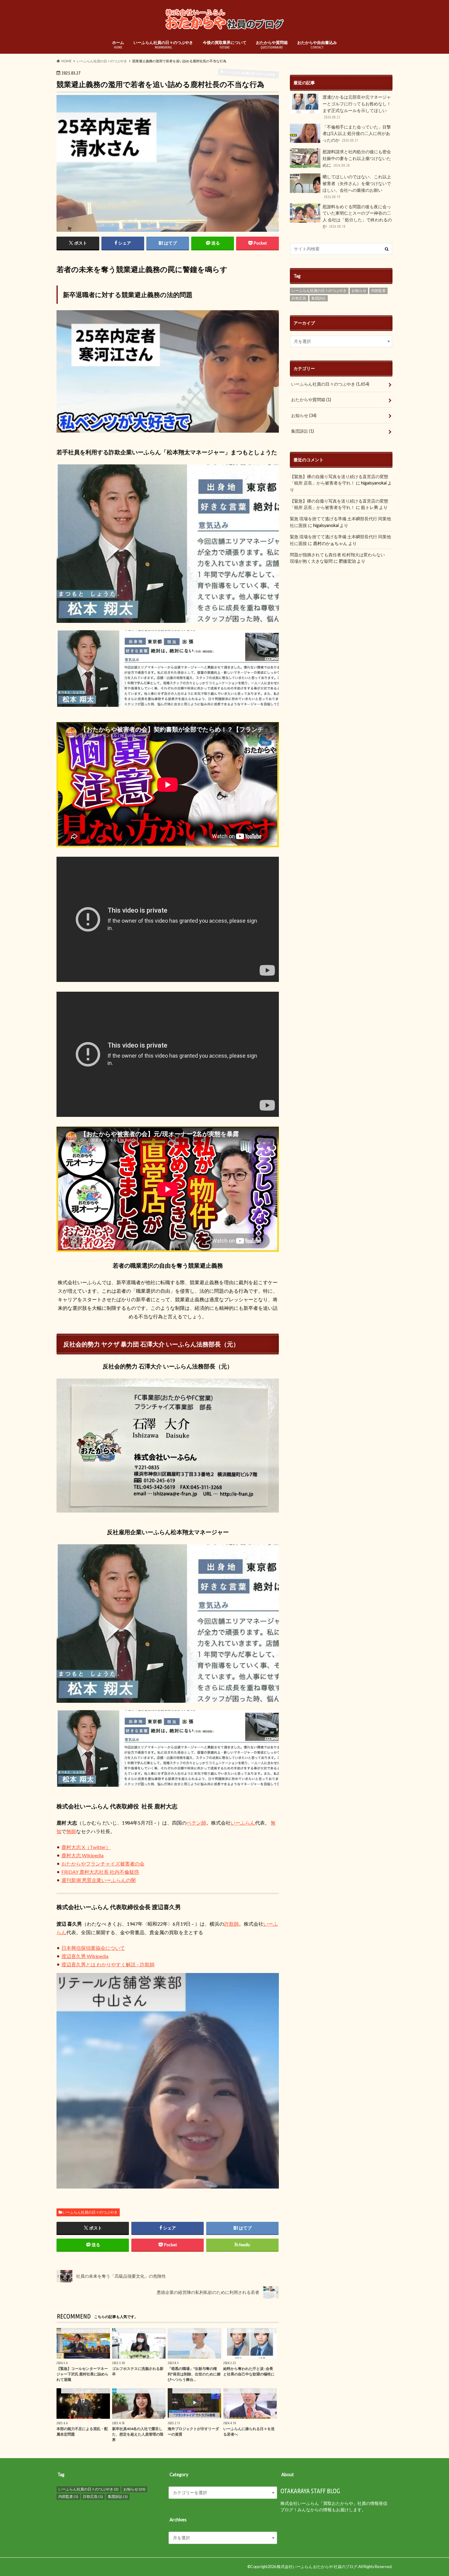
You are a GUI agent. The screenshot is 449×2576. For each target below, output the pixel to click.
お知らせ (359, 291)
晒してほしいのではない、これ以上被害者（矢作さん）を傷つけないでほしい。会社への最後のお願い (357, 186)
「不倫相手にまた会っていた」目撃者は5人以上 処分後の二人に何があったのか (357, 133)
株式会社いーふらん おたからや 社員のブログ (317, 2567)
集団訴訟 (319, 298)
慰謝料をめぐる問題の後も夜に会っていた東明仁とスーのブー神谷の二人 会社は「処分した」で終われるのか (357, 216)
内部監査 (378, 291)
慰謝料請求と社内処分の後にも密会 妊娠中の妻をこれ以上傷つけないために (357, 158)
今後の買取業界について (225, 45)
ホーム (118, 45)
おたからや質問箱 (272, 45)
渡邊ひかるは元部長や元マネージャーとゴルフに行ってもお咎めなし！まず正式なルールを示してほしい (357, 107)
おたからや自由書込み (317, 45)
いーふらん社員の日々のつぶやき (163, 45)
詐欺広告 (299, 298)
